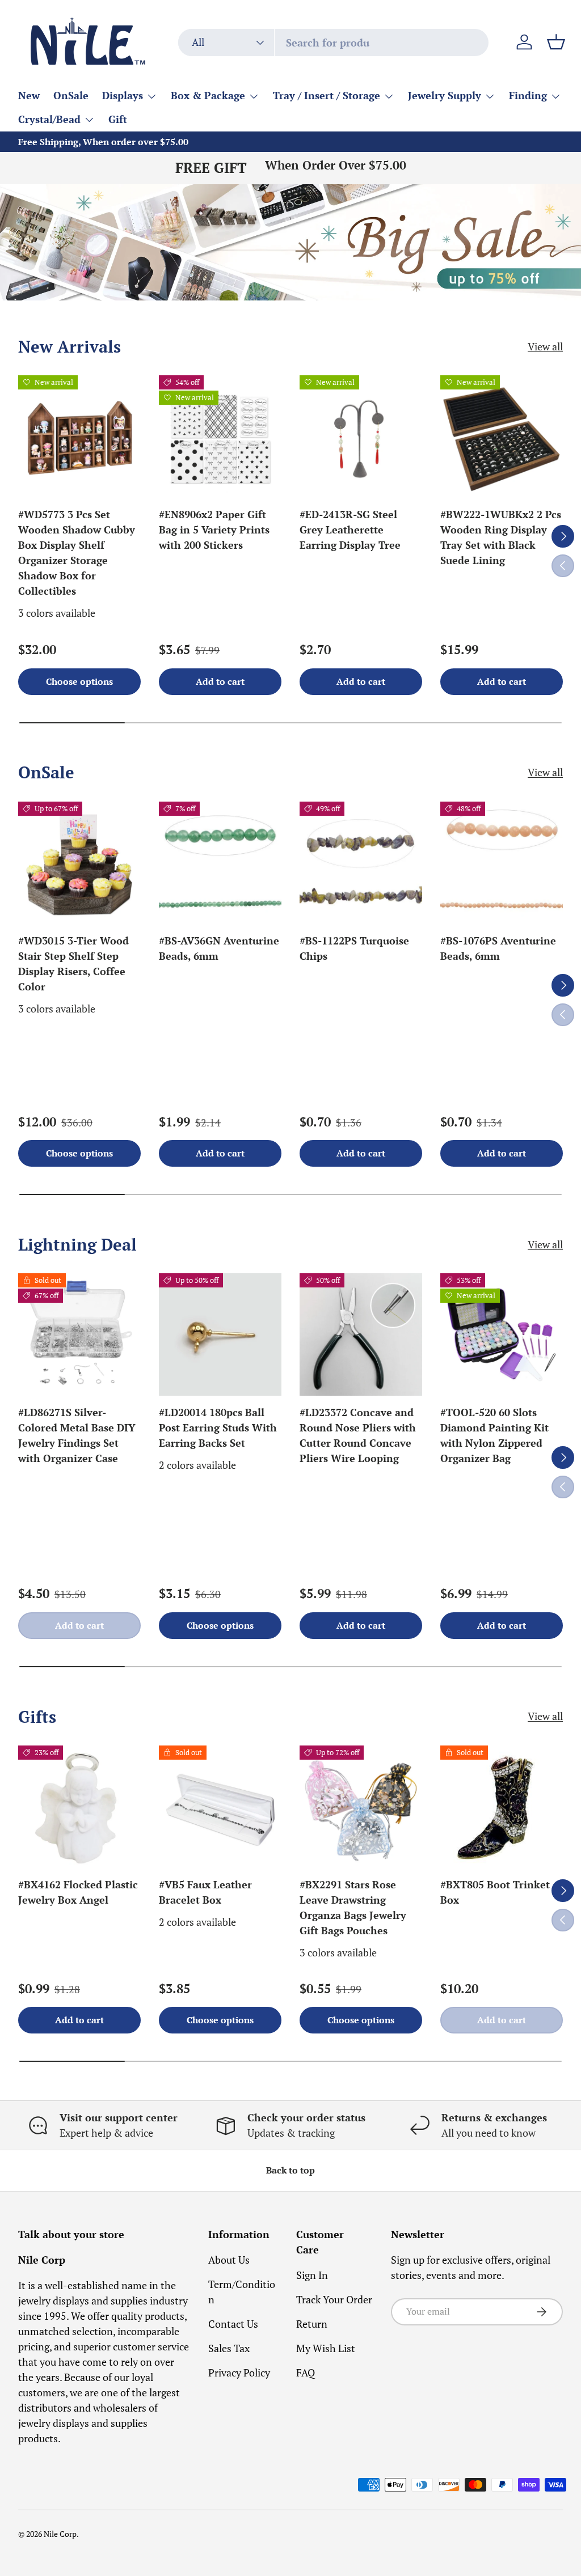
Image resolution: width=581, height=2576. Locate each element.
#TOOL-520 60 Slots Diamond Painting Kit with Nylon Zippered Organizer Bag (494, 1435)
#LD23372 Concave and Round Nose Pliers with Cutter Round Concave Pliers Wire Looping (358, 1435)
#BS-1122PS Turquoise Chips (354, 948)
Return (312, 2324)
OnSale (71, 95)
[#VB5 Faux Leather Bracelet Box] (220, 1807)
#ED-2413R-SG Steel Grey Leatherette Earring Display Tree (350, 529)
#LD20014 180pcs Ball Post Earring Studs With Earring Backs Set (218, 1427)
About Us (229, 2260)
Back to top (290, 2170)
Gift (118, 119)
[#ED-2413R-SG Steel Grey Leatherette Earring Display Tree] (361, 437)
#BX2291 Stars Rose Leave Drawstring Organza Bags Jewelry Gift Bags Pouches (353, 1907)
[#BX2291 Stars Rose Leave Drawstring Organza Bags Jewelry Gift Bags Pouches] (361, 1807)
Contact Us (233, 2324)
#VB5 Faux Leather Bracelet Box (205, 1892)
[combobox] (333, 43)
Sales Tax (229, 2348)
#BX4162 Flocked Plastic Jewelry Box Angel (78, 1892)
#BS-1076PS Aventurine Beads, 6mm (498, 948)
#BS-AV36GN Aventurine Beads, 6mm (219, 948)
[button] (556, 42)
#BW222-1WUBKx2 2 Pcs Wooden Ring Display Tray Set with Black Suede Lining (501, 537)
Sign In (312, 2275)
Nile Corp (60, 2534)
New (29, 95)
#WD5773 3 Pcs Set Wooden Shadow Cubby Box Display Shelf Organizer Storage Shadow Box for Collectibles (77, 552)
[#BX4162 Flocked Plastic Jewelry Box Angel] (79, 1807)
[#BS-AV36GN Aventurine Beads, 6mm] (220, 863)
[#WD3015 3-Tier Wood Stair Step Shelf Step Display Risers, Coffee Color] (79, 863)
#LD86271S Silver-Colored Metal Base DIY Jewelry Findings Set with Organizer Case (77, 1435)
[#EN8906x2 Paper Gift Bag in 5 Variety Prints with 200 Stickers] (220, 437)
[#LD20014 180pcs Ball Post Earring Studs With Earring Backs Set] (220, 1334)
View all (545, 346)
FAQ (306, 2372)
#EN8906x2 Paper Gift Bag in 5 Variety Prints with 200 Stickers (214, 529)
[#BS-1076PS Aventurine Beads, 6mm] (502, 863)
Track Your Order (334, 2299)
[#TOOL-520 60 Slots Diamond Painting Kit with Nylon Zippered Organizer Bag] (502, 1334)
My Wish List (326, 2348)
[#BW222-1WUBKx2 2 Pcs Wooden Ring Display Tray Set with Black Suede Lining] (502, 437)
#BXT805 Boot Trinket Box (495, 1892)
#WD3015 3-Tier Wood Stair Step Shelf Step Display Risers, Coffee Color (73, 963)
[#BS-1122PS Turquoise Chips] (361, 863)
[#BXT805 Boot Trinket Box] (502, 1807)
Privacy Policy (239, 2372)
